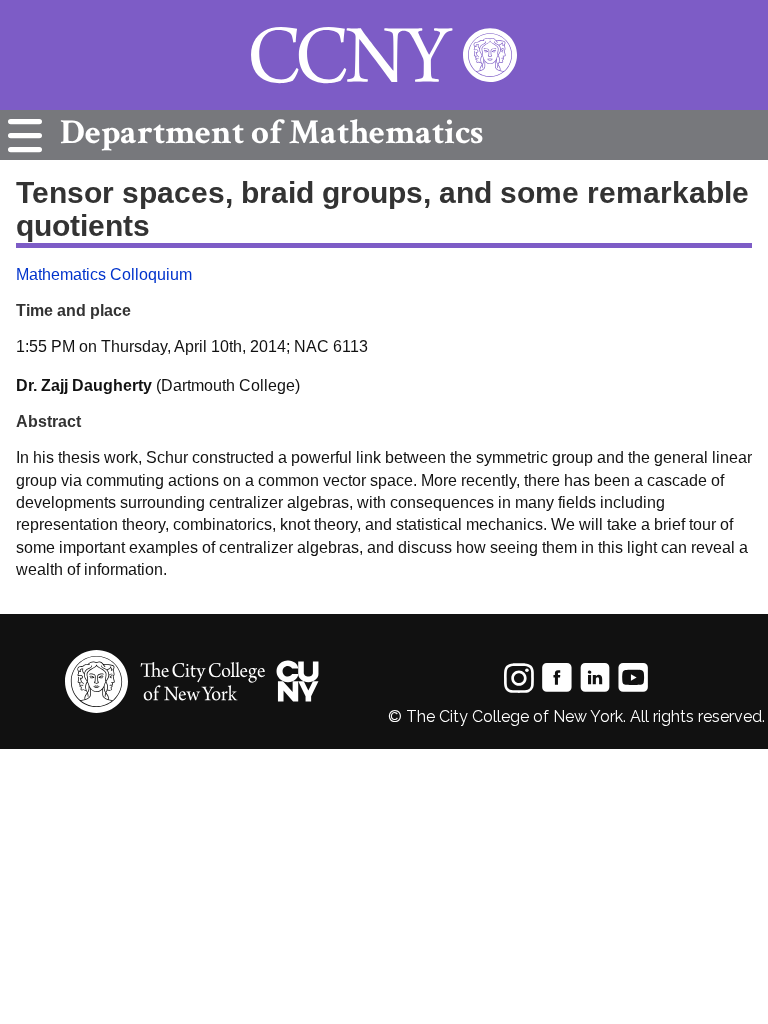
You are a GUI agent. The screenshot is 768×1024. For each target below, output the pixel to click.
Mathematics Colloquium (104, 274)
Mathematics (271, 132)
